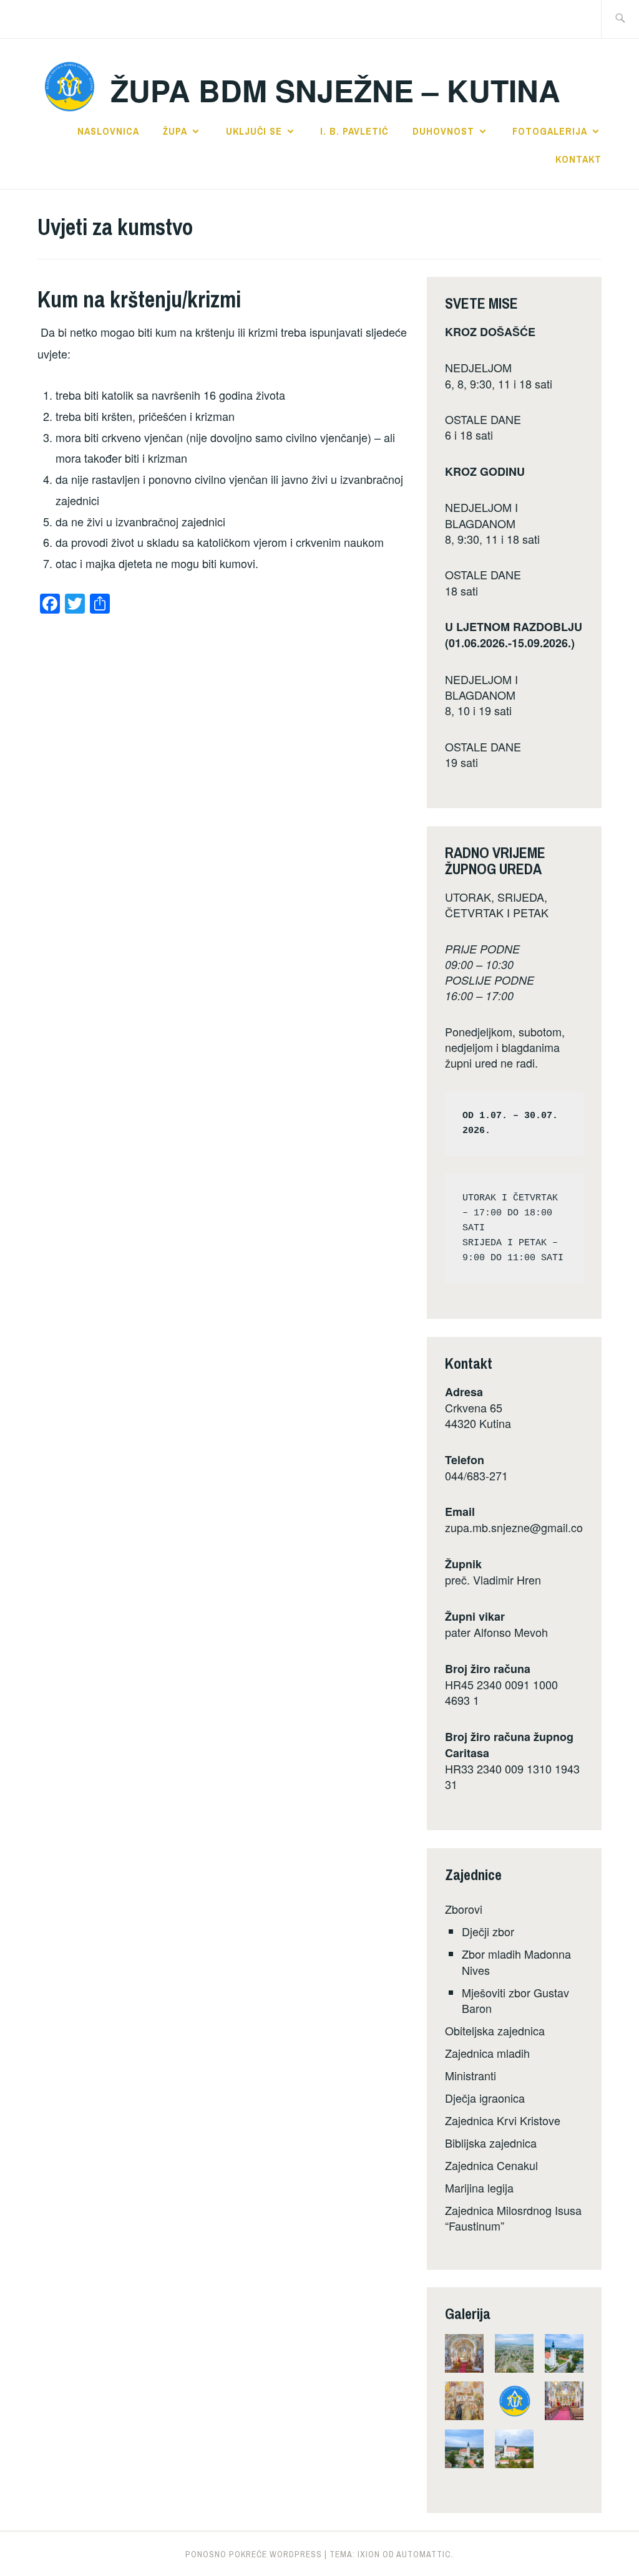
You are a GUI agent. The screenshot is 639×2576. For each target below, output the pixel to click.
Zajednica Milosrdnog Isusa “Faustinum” (513, 2218)
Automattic (424, 2554)
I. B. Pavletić (354, 131)
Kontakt (578, 159)
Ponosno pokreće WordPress (254, 2554)
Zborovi (464, 1909)
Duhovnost (443, 131)
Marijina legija (479, 2188)
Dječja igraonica (485, 2098)
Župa (175, 131)
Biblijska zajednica (491, 2143)
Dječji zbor (488, 1931)
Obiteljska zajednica (495, 2030)
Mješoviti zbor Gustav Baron (515, 2000)
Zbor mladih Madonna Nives (516, 1961)
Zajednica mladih (487, 2053)
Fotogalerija (550, 131)
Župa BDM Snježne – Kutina (335, 90)
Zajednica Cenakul (491, 2165)
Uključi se (254, 131)
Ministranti (471, 2075)
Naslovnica (108, 131)
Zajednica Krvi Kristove (503, 2120)
